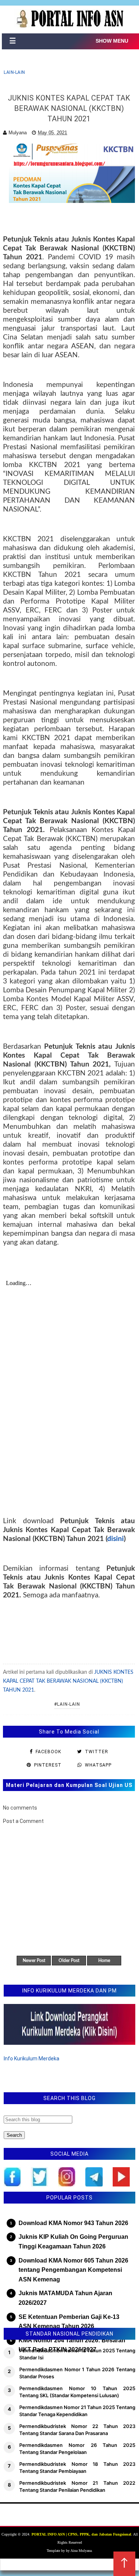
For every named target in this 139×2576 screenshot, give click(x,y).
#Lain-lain (67, 1704)
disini (115, 1539)
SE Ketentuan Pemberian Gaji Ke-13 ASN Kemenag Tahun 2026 (69, 2322)
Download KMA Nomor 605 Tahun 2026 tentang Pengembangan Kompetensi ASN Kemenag (73, 2270)
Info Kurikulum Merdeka (32, 2058)
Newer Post (34, 1961)
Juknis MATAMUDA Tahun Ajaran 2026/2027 (65, 2298)
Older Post (69, 1961)
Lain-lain (14, 72)
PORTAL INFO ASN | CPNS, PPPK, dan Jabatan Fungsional (81, 2534)
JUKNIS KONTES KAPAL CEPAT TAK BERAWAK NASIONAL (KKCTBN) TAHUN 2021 (68, 1681)
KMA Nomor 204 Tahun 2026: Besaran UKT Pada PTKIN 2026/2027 (72, 2345)
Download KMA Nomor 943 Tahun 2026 (73, 2223)
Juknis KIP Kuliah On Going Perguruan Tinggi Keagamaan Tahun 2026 (73, 2242)
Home (104, 1961)
